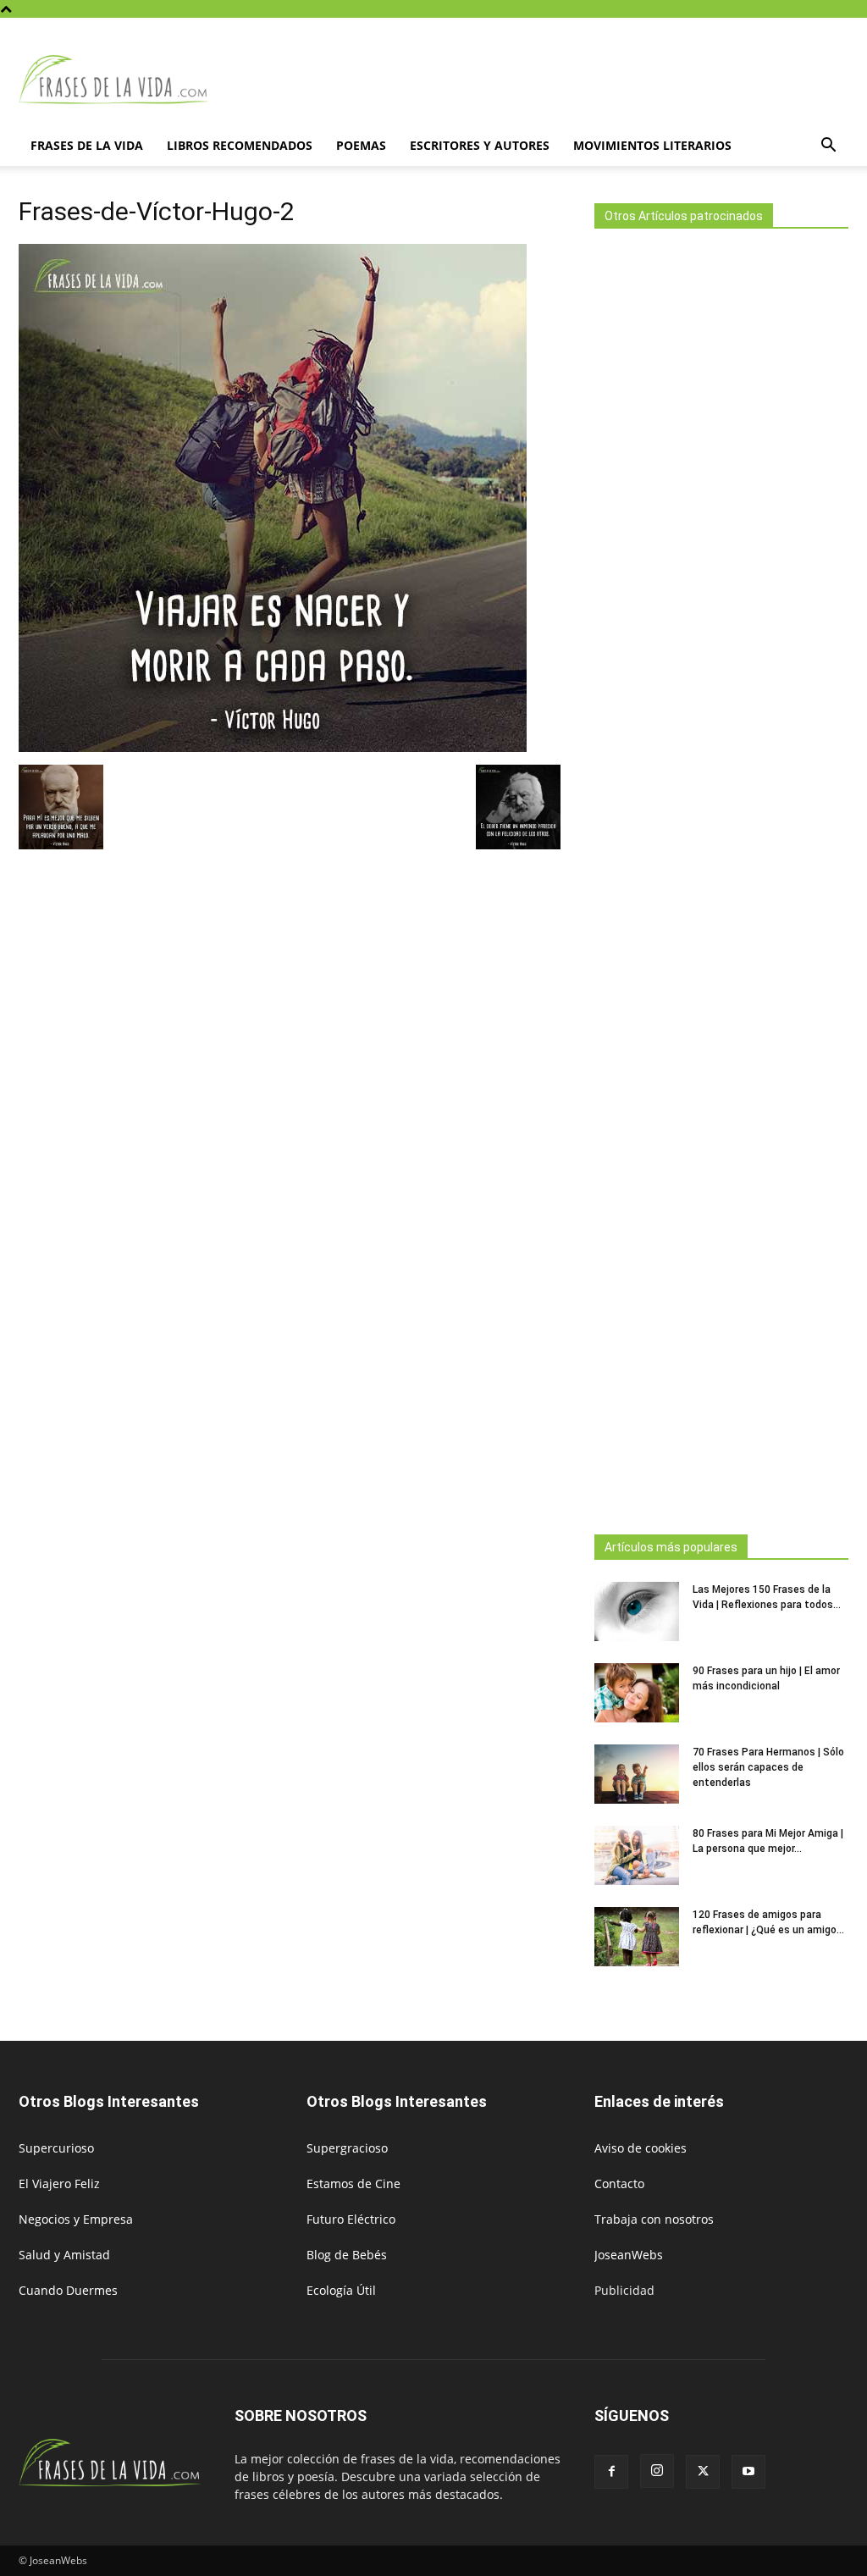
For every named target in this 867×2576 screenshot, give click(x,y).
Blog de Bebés (347, 2255)
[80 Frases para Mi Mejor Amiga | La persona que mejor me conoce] (637, 1855)
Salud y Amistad (64, 2255)
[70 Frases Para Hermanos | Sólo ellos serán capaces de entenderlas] (637, 1774)
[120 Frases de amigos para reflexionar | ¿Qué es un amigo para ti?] (637, 1937)
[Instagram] (657, 2471)
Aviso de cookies (641, 2148)
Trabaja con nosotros (654, 2219)
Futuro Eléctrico (351, 2219)
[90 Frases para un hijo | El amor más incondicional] (637, 1693)
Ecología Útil (341, 2290)
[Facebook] (611, 2472)
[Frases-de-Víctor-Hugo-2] (273, 747)
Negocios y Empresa (76, 2219)
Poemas (361, 145)
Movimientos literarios (652, 145)
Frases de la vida (87, 145)
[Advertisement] (721, 876)
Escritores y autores (480, 145)
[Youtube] (748, 2472)
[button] (828, 147)
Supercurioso (56, 2148)
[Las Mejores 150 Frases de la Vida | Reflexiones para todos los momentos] (637, 1611)
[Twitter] (703, 2472)
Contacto (619, 2184)
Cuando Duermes (68, 2290)
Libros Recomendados (240, 145)
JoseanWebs (629, 2255)
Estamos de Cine (353, 2184)
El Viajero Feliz (59, 2184)
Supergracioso (347, 2148)
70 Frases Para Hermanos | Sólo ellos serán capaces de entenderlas (768, 1767)
